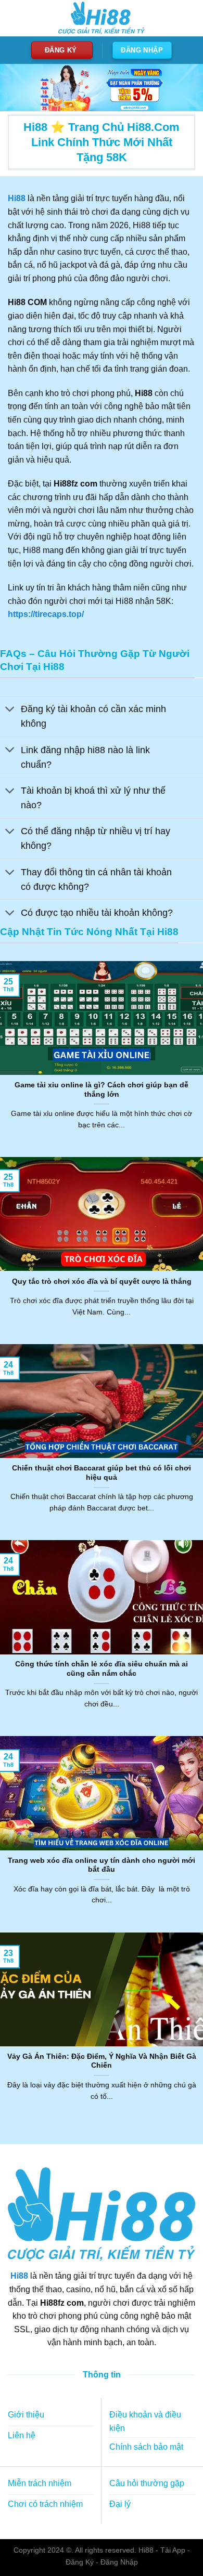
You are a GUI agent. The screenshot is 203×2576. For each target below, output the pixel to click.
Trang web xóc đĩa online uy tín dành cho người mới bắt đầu (102, 1865)
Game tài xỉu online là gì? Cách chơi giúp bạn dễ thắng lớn (102, 1090)
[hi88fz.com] (102, 18)
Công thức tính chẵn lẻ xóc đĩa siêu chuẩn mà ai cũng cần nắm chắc (102, 1669)
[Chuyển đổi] (10, 710)
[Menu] (14, 18)
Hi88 (19, 2276)
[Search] (186, 18)
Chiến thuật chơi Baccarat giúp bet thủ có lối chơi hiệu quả (102, 1473)
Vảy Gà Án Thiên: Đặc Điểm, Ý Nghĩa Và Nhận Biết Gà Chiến (102, 2061)
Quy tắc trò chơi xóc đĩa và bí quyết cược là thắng (102, 1282)
